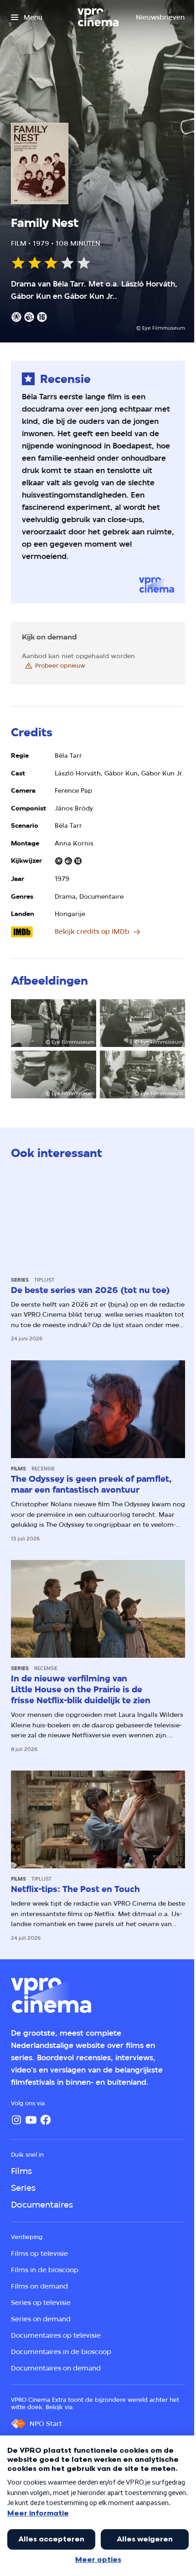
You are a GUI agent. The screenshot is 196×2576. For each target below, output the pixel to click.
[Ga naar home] (98, 17)
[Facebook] (46, 2120)
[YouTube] (31, 2120)
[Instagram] (16, 2120)
